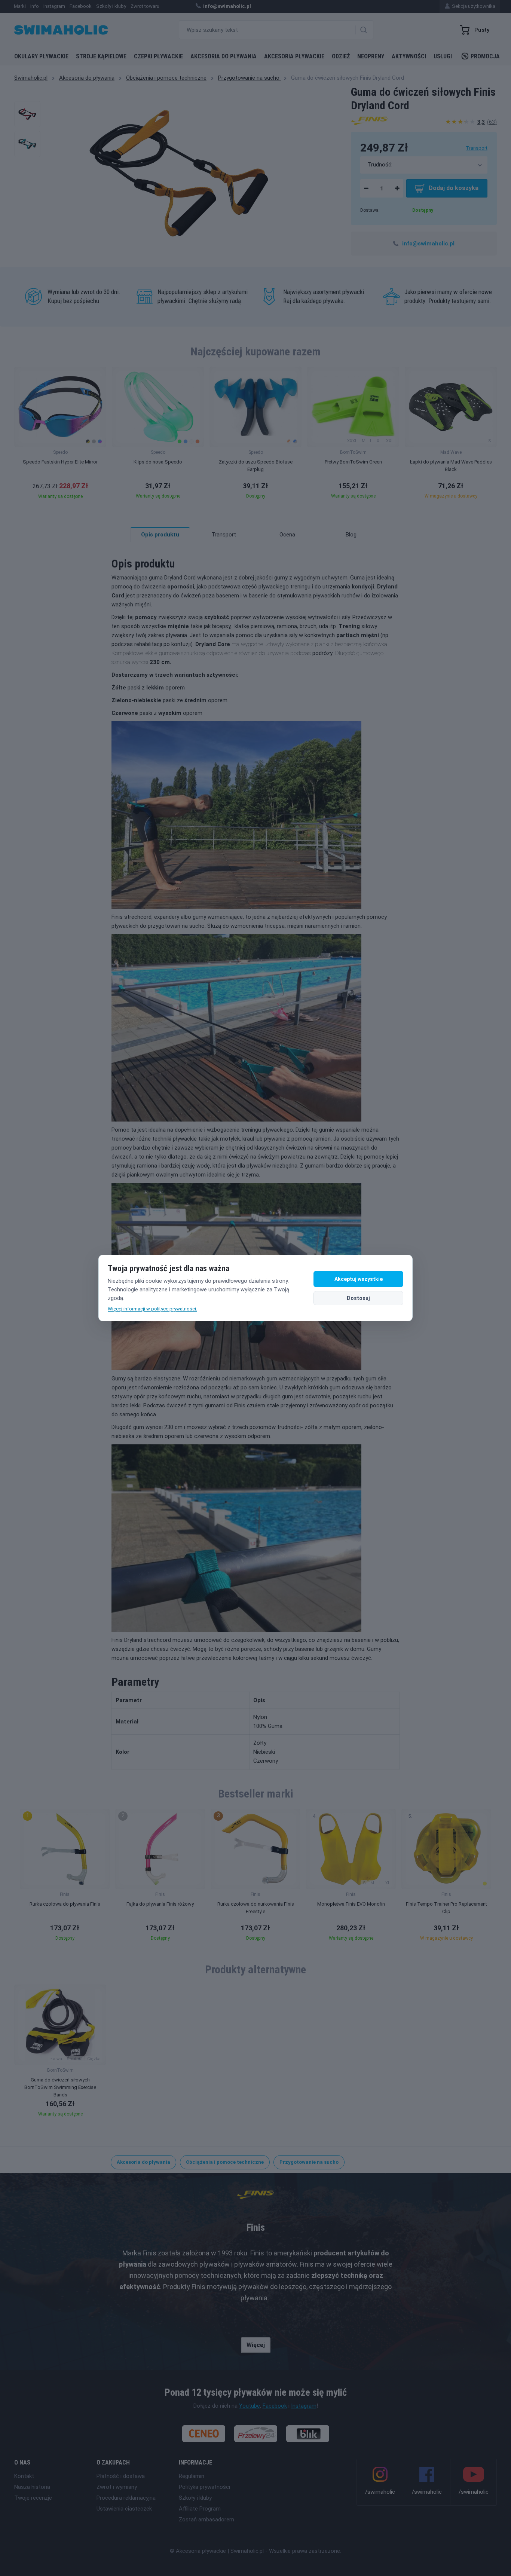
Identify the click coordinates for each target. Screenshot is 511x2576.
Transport (477, 148)
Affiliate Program (200, 2509)
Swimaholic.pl (31, 78)
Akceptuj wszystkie (359, 1279)
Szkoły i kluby (195, 2498)
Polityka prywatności (204, 2487)
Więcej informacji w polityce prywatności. (152, 1309)
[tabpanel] (255, 1156)
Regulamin (192, 2476)
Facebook (275, 2406)
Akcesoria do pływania (224, 56)
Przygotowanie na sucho (250, 78)
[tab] (224, 535)
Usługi (443, 56)
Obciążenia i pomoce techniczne (166, 78)
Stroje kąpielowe (101, 56)
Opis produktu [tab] (160, 535)
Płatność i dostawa (121, 2476)
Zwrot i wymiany (117, 2487)
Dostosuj (358, 1298)
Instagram (304, 2406)
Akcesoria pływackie (294, 56)
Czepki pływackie (158, 56)
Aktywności (409, 56)
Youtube (250, 2406)
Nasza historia (32, 2487)
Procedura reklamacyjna (126, 2498)
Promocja (485, 56)
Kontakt (24, 2476)
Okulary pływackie (41, 56)
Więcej (256, 2345)
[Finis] (370, 120)
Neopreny (371, 56)
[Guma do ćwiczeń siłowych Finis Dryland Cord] (27, 114)
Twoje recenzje (33, 2498)
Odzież (341, 56)
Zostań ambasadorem (206, 2520)
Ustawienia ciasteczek (124, 2509)
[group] (60, 435)
